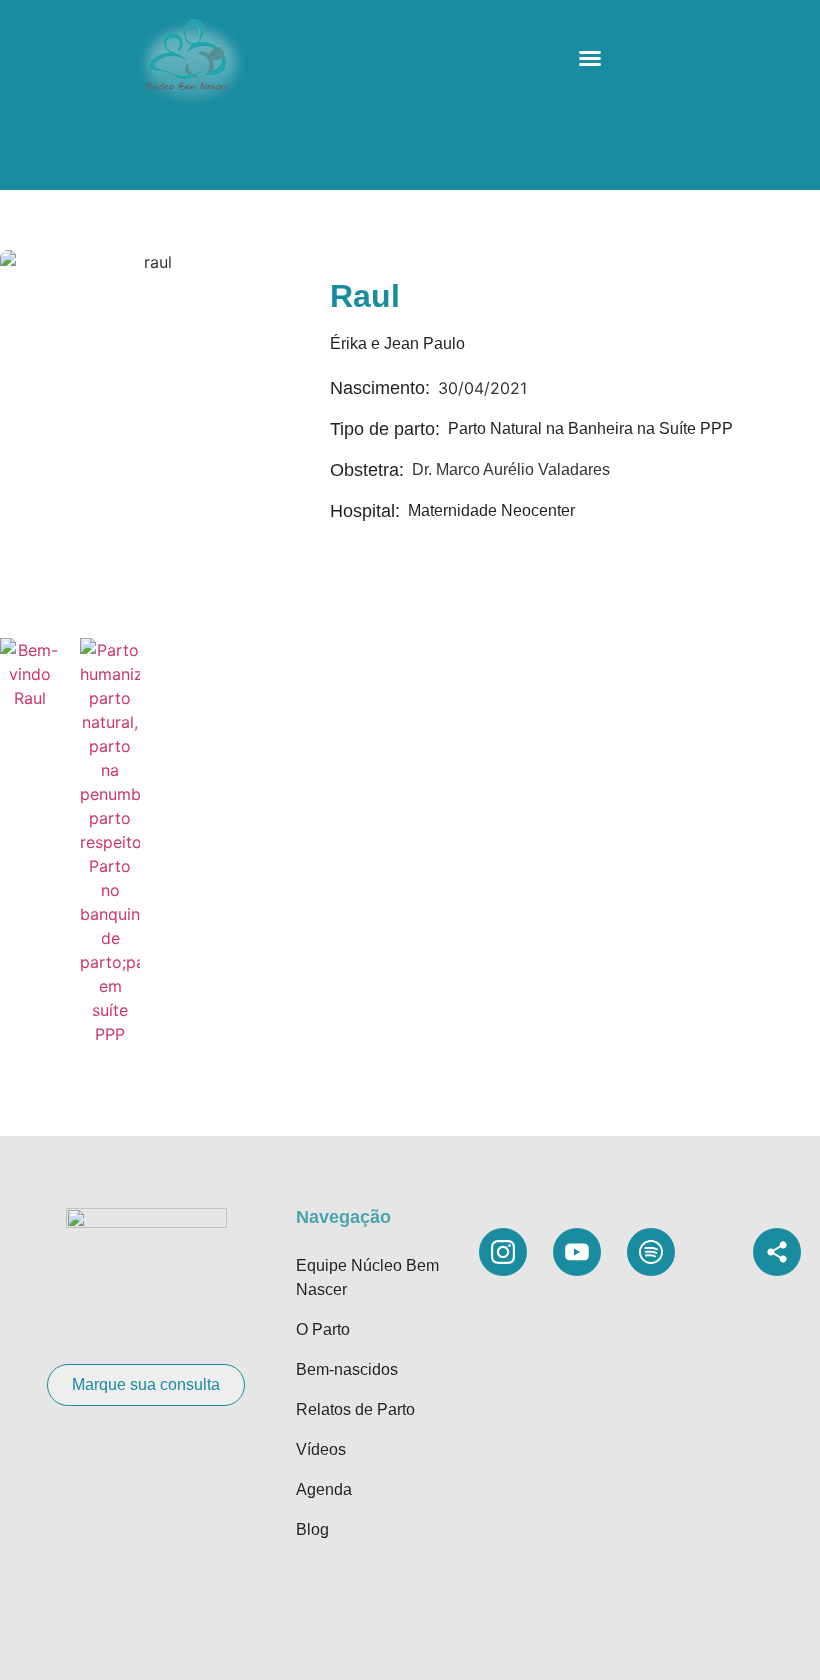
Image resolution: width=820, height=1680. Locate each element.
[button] (590, 58)
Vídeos (321, 1449)
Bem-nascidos (347, 1369)
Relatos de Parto (355, 1409)
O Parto (323, 1329)
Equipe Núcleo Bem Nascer (367, 1277)
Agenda (324, 1489)
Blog (312, 1529)
